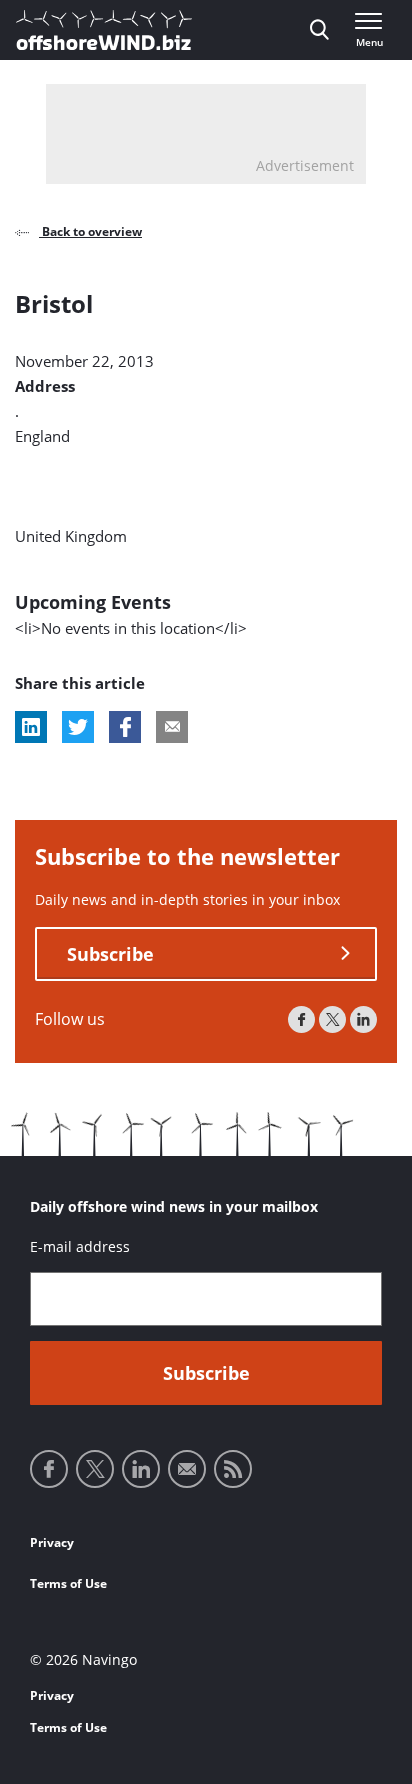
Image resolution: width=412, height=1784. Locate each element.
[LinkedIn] (363, 1019)
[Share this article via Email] (172, 727)
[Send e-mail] (187, 1469)
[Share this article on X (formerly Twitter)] (78, 727)
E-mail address (80, 1246)
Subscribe (110, 954)
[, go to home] (104, 30)
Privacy (52, 1542)
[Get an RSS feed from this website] (233, 1469)
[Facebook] (301, 1019)
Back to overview (90, 231)
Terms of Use (68, 1583)
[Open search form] (319, 30)
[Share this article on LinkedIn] (31, 727)
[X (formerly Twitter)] (332, 1019)
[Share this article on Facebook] (125, 727)
